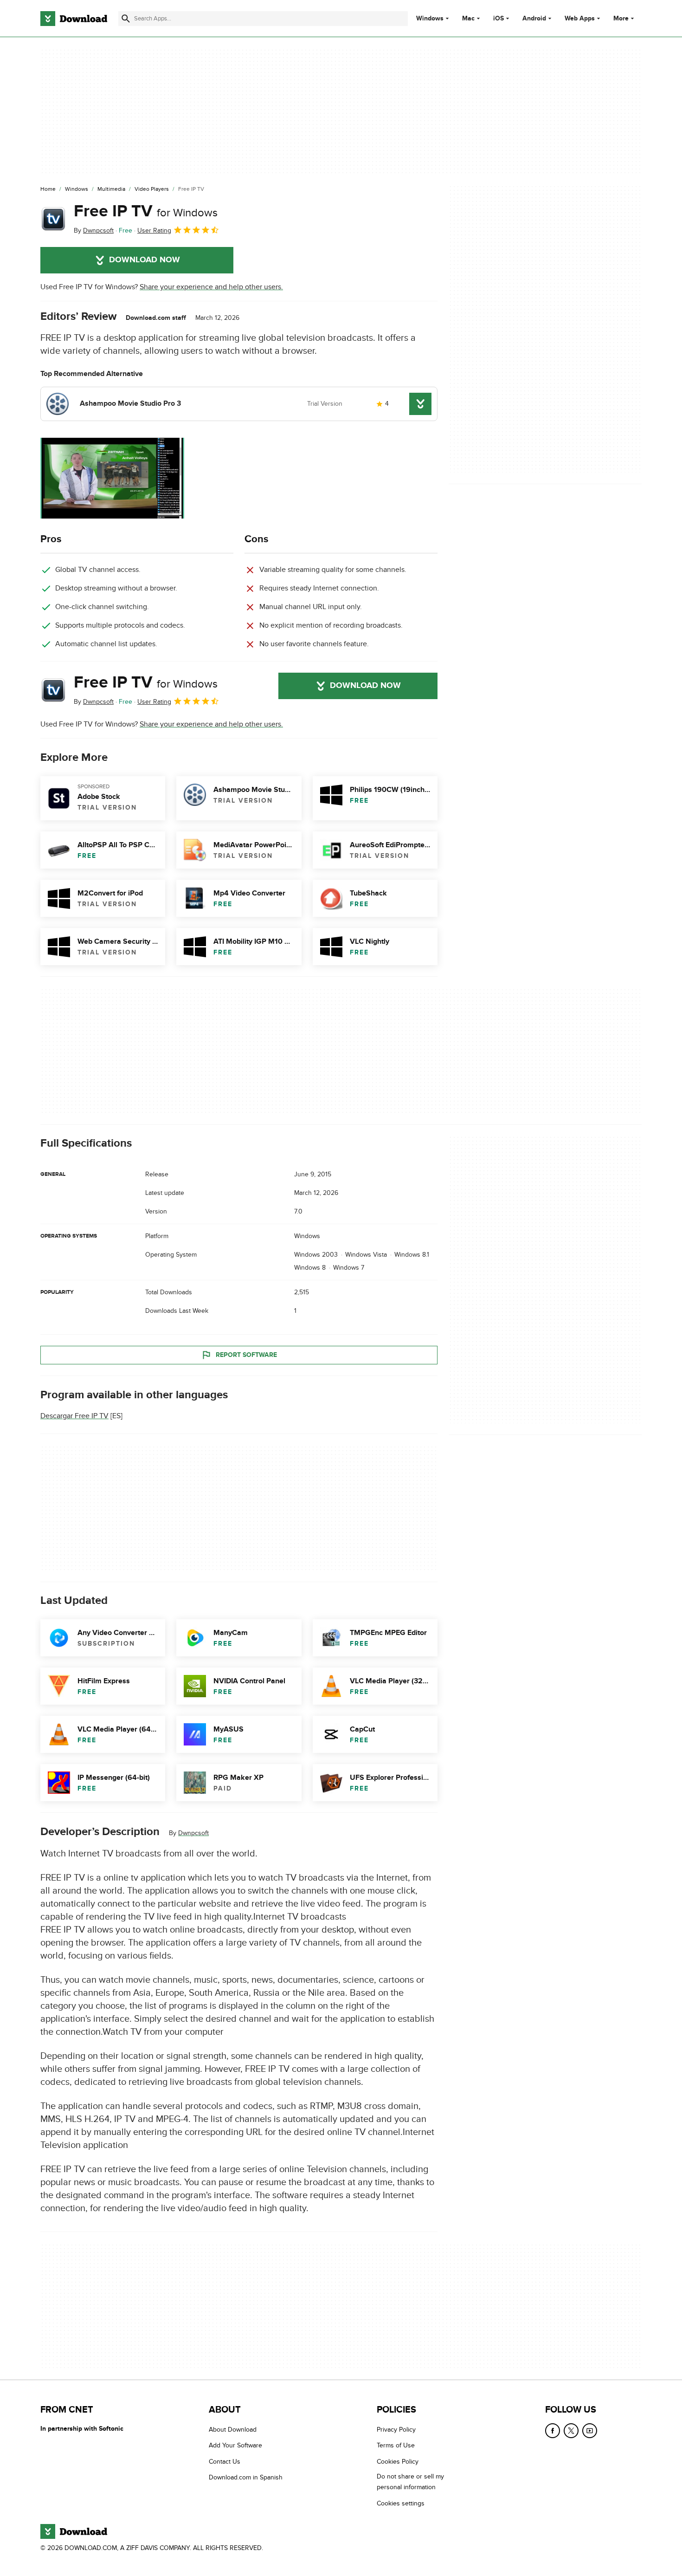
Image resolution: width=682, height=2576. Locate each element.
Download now (145, 260)
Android (534, 19)
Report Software (246, 1355)
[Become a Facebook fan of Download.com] (553, 2431)
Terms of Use (396, 2446)
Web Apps (580, 19)
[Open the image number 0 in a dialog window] (112, 478)
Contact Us (225, 2462)
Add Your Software (235, 2446)
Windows (430, 19)
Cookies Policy (398, 2462)
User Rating (154, 230)
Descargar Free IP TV (74, 1416)
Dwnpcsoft (193, 1833)
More (621, 18)
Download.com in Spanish (246, 2477)
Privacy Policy (396, 2430)
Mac (468, 19)
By (94, 230)
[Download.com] (74, 19)
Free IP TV (146, 211)
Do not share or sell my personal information (410, 2482)
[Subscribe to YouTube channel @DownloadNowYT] (590, 2431)
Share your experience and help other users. (211, 287)
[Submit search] (126, 19)
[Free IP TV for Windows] (53, 219)
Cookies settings (401, 2503)
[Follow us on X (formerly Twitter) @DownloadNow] (571, 2431)
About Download (233, 2430)
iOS (499, 19)
